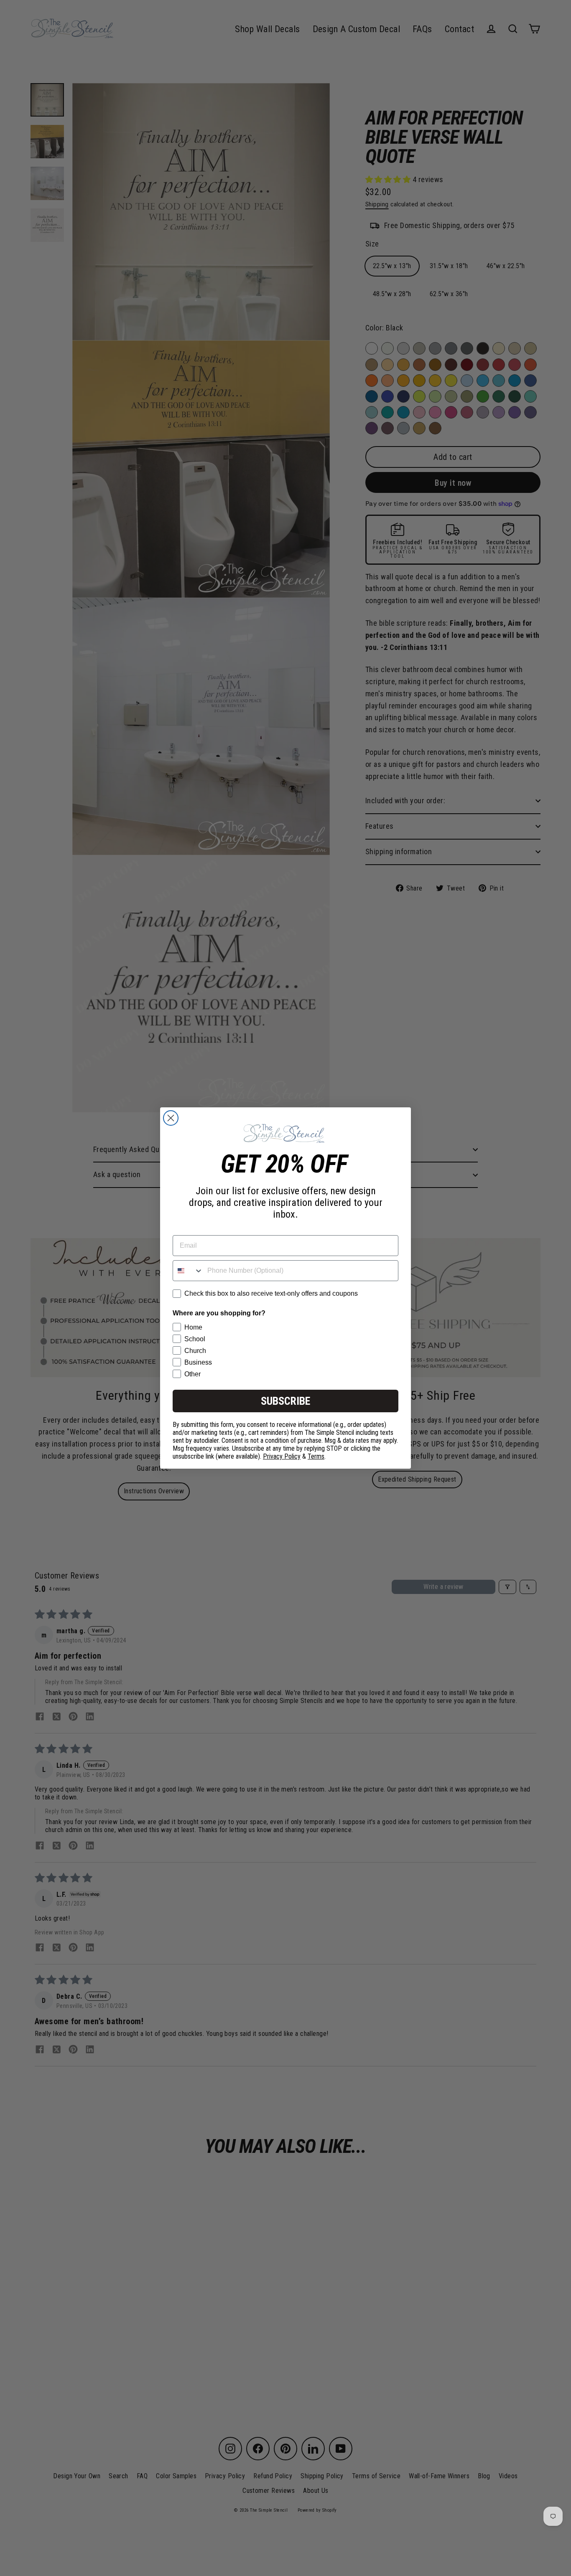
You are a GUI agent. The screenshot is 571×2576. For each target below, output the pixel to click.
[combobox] (188, 1271)
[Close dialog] (171, 1118)
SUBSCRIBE (285, 1401)
